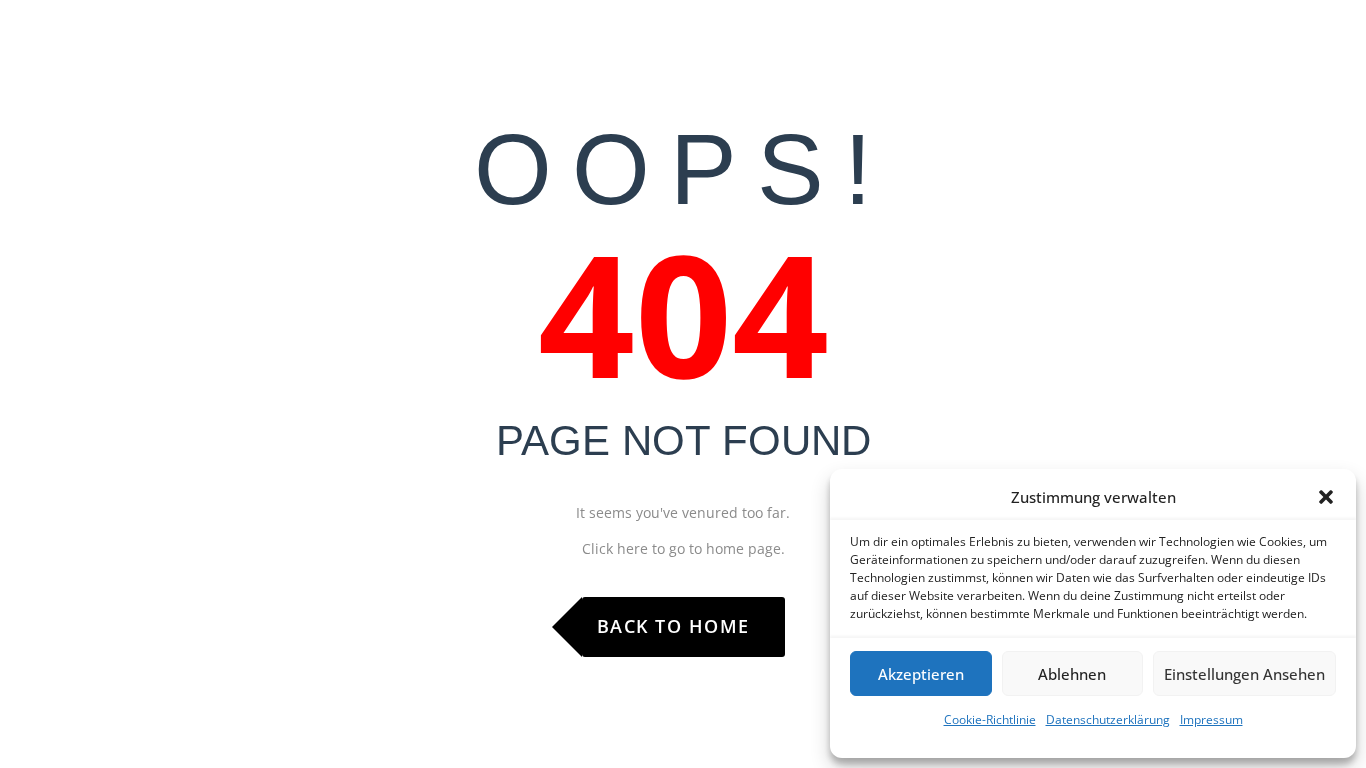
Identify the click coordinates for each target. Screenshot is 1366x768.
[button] (1326, 497)
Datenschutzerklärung (1108, 719)
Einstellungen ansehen (1244, 674)
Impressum (1211, 719)
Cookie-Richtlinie (990, 719)
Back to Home (673, 626)
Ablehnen (1072, 674)
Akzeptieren (921, 674)
